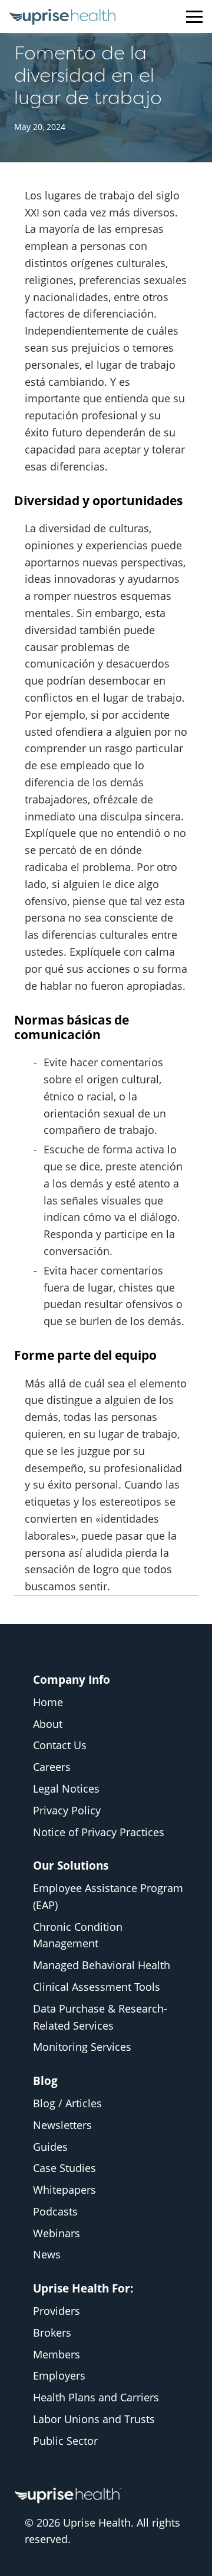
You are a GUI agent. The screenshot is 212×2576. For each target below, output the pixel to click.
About (48, 1724)
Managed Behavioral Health (102, 1965)
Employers (59, 2375)
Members (57, 2354)
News (47, 2254)
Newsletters (62, 2125)
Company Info (72, 1679)
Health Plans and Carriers (96, 2397)
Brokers (52, 2333)
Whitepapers (64, 2190)
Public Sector (65, 2441)
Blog (45, 2081)
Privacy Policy (67, 1810)
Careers (52, 1767)
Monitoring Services (82, 2047)
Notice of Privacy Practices (99, 1832)
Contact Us (60, 1745)
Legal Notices (66, 1788)
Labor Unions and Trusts (94, 2419)
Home (48, 1702)
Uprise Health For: (83, 2288)
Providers (57, 2311)
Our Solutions (71, 1865)
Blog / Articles (67, 2103)
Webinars (57, 2233)
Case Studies (64, 2168)
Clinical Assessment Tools (97, 1987)
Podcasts (55, 2211)
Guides (50, 2147)
